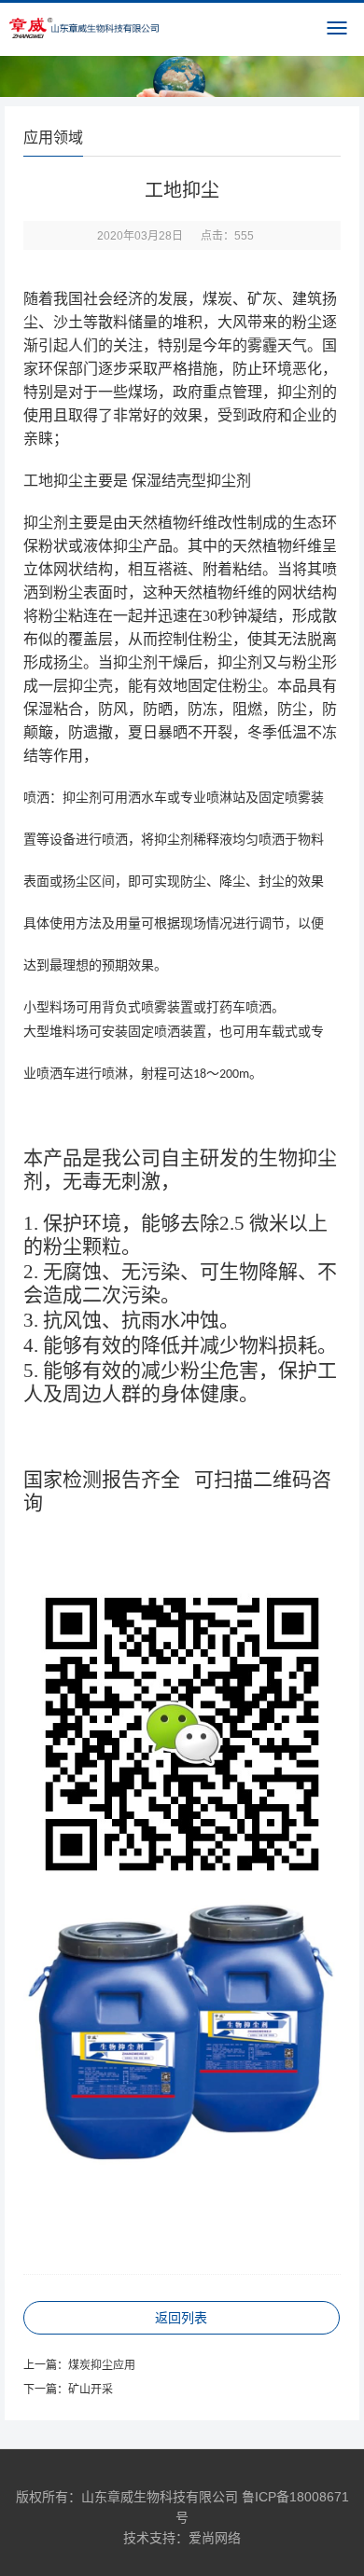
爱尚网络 (215, 2538)
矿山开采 (91, 2390)
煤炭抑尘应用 (102, 2365)
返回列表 (181, 2318)
